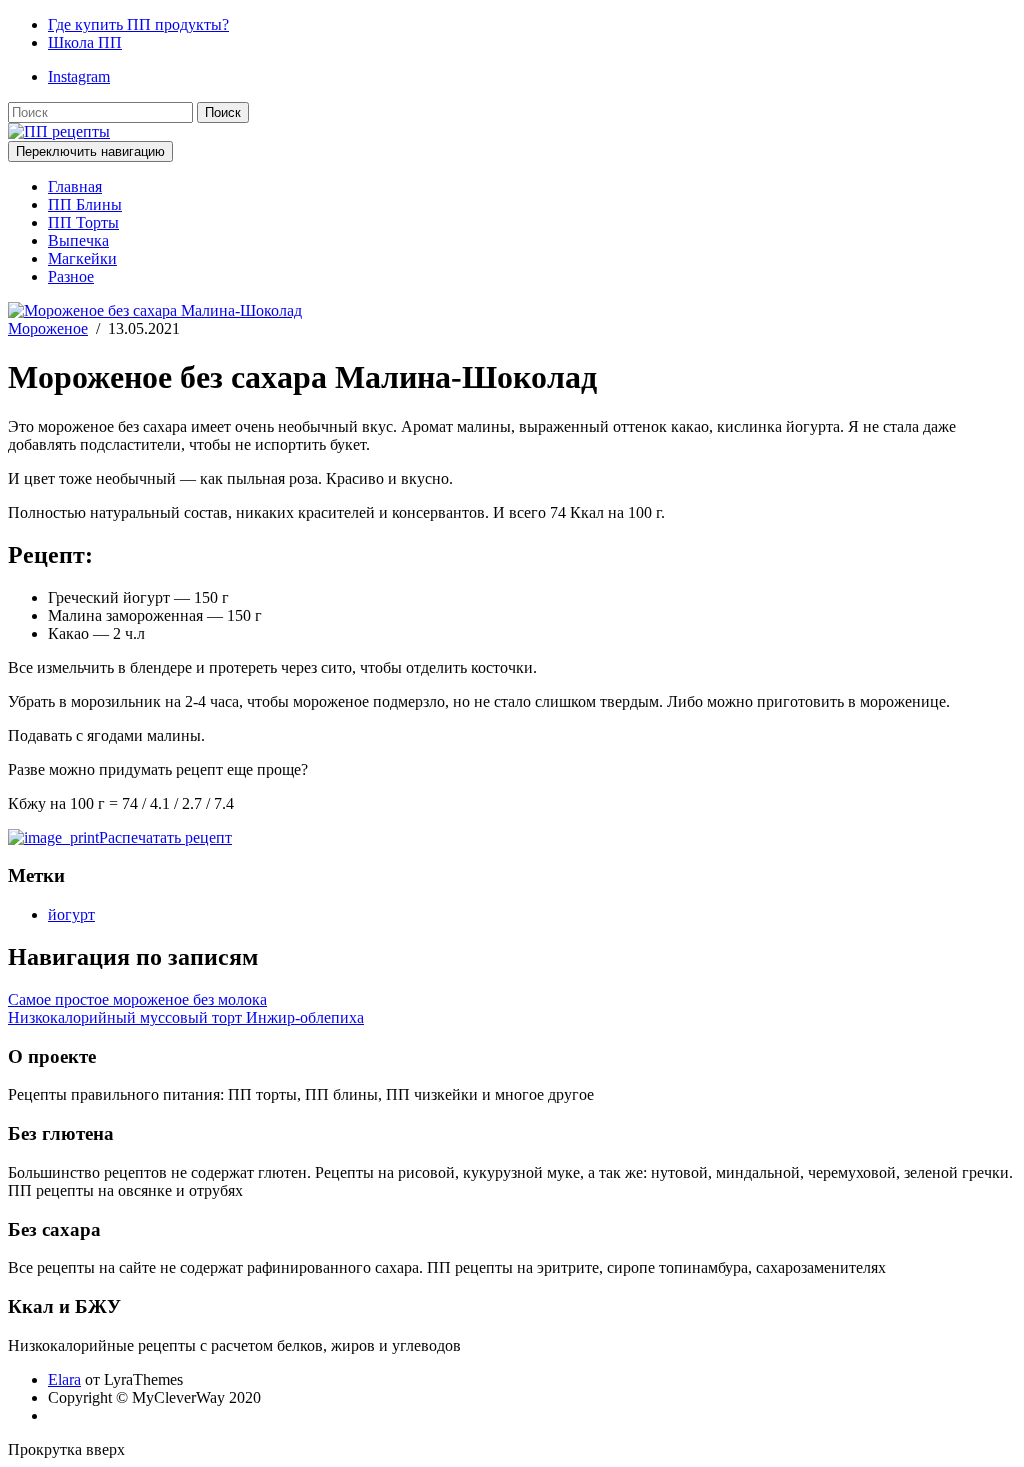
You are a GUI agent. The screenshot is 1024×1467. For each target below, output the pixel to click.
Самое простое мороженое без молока (137, 999)
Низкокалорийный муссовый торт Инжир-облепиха (186, 1017)
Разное (71, 276)
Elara (64, 1379)
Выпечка (78, 240)
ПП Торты (83, 222)
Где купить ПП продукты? (138, 24)
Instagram (79, 76)
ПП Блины (85, 204)
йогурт (71, 914)
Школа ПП (85, 42)
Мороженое (48, 328)
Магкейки (82, 258)
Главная (75, 186)
